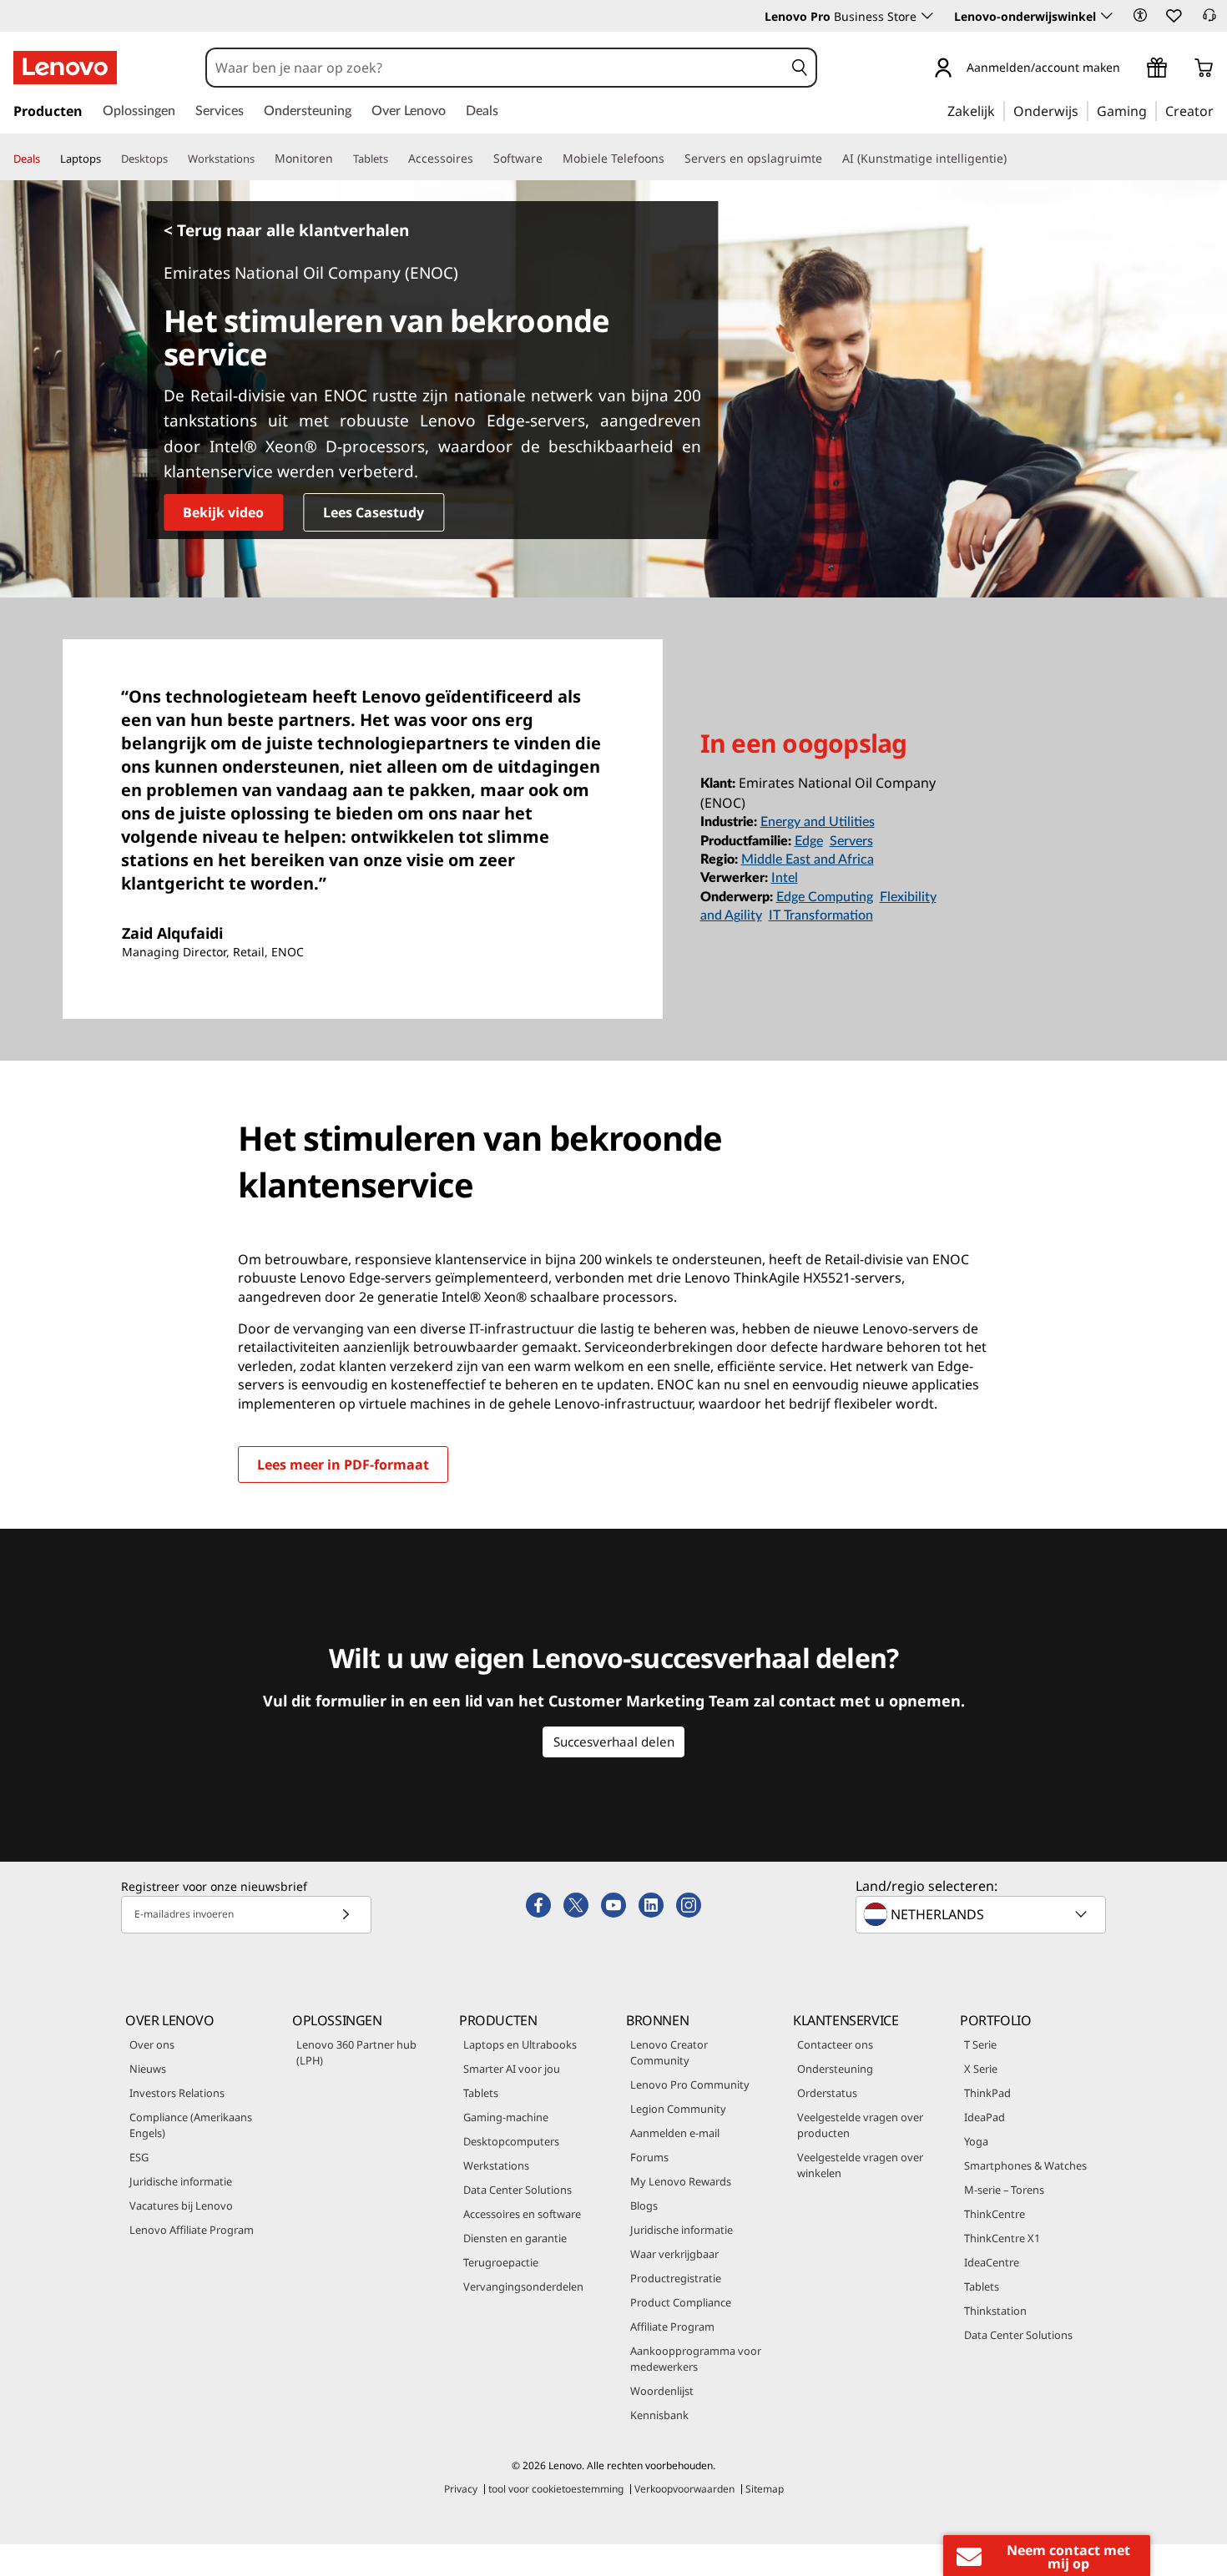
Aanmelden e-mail (675, 2133)
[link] (1209, 20)
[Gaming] (1152, 110)
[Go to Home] (65, 68)
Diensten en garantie (515, 2238)
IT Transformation (821, 915)
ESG (139, 2157)
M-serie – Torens (1004, 2190)
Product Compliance (681, 2302)
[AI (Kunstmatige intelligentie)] (1013, 159)
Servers (851, 841)
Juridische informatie (181, 2181)
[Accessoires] (480, 159)
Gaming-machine (506, 2117)
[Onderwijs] (1083, 110)
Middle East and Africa (808, 860)
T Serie (980, 2044)
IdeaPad (985, 2117)
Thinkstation (995, 2311)
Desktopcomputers (511, 2141)
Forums (649, 2157)
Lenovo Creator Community (669, 2052)
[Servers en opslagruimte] (829, 159)
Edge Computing (825, 897)
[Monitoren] (340, 159)
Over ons (152, 2044)
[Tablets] (395, 159)
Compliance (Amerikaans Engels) (191, 2125)
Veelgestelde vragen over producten (860, 2125)
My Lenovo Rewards (681, 2181)
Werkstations (496, 2165)
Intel (785, 878)
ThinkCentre (995, 2214)
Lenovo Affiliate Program (192, 2230)
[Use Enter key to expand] (1130, 70)
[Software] (549, 159)
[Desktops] (174, 159)
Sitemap (765, 2489)
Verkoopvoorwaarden (684, 2489)
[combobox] (495, 68)
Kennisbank (659, 2415)
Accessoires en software (522, 2214)
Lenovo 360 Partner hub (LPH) (356, 2052)
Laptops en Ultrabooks (520, 2044)
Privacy (461, 2489)
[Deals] (47, 159)
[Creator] (1219, 110)
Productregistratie (676, 2278)
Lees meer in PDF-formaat (343, 1464)
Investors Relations (177, 2093)
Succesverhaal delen (614, 1742)
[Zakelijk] (1000, 110)
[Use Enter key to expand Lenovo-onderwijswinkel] (1107, 16)
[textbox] (982, 1914)
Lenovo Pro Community (690, 2084)
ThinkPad (987, 2093)
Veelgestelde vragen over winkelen (860, 2165)
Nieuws (148, 2069)
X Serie (981, 2069)
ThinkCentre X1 (1002, 2238)
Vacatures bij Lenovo (181, 2205)
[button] (1140, 15)
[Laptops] (108, 159)
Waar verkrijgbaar (674, 2254)
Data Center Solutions (518, 2190)
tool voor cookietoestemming (556, 2489)
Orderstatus (827, 2093)
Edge (809, 841)
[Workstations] (261, 159)
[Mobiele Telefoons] (671, 159)
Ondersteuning (835, 2069)
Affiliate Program (672, 2326)
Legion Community (678, 2109)
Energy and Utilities (818, 822)
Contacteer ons (835, 2044)
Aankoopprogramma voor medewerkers (696, 2359)
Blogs (644, 2205)
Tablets (481, 2093)
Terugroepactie (501, 2262)
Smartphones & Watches (1025, 2165)
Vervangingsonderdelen (523, 2286)
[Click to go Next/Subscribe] (346, 1915)
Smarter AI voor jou (512, 2069)
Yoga (976, 2141)
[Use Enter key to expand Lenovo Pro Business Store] (927, 16)
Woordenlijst (662, 2391)
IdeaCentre (992, 2262)
